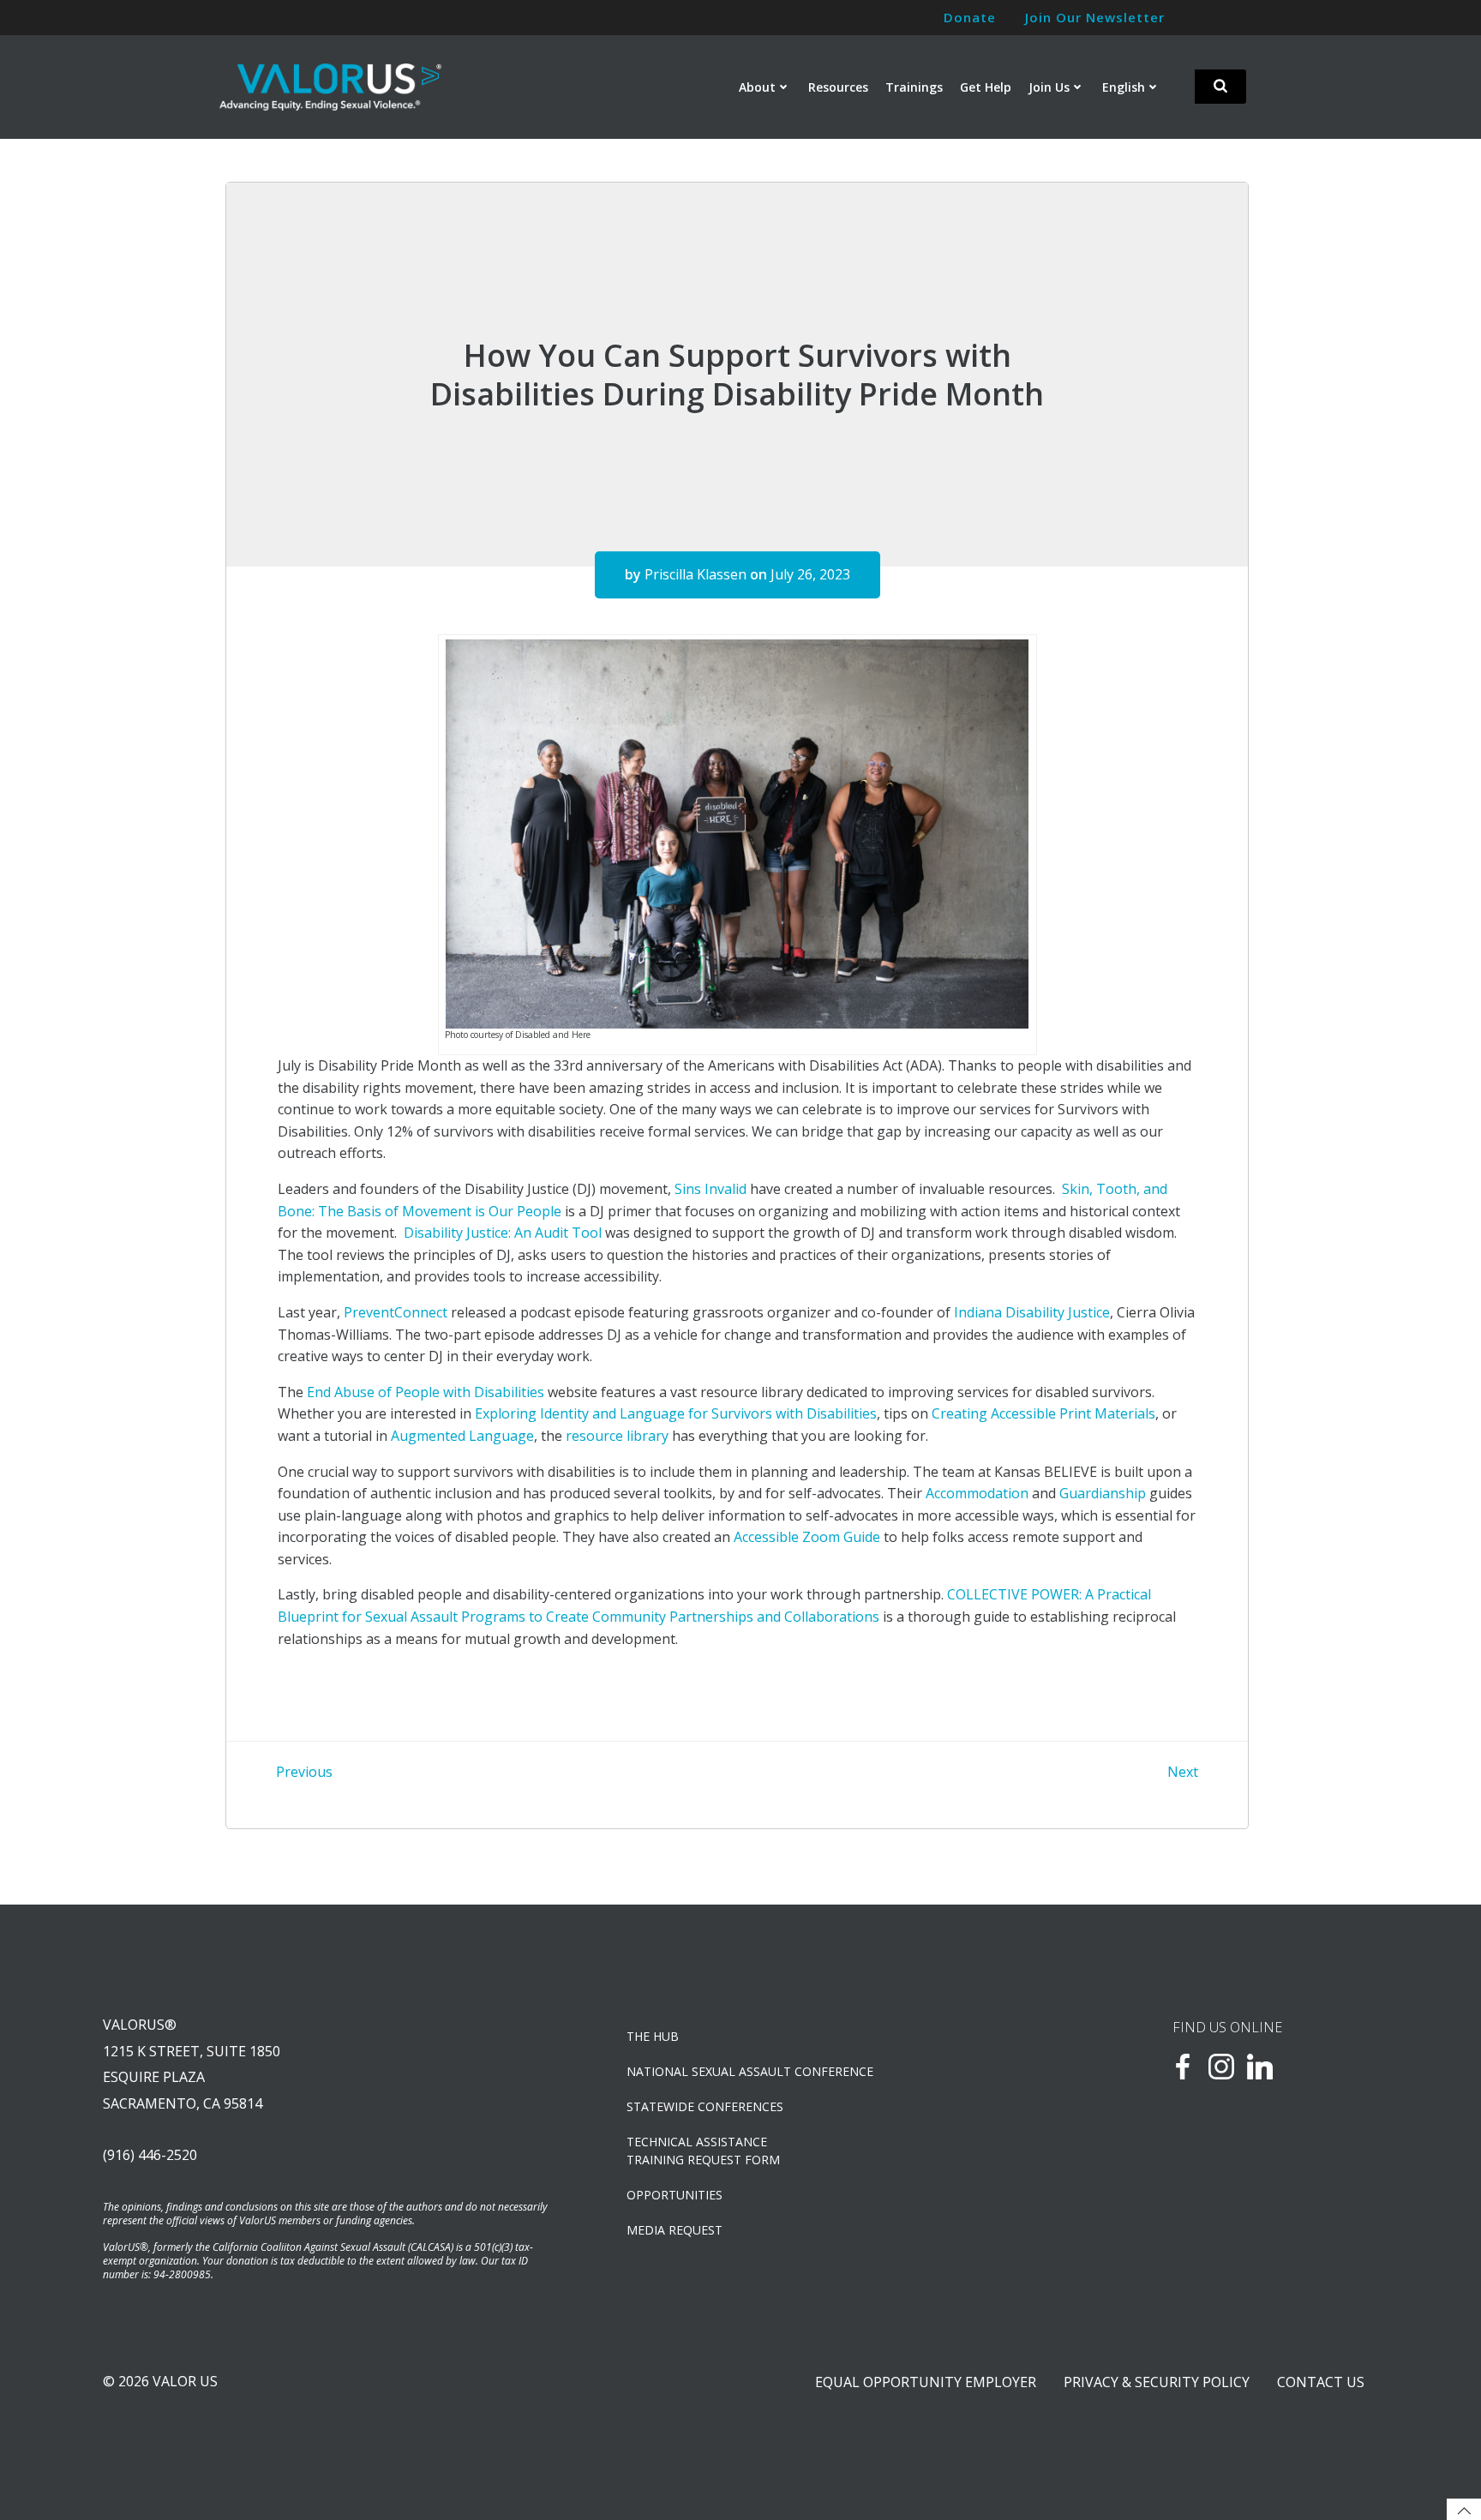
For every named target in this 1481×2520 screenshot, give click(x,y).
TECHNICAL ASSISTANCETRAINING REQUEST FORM (703, 2151)
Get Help (986, 87)
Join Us (1049, 87)
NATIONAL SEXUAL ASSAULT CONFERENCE (750, 2071)
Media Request (675, 2230)
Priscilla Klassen (696, 574)
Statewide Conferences (705, 2106)
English (1124, 87)
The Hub (653, 2036)
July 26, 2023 (810, 574)
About (757, 87)
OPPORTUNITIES (675, 2195)
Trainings (914, 87)
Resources (838, 87)
